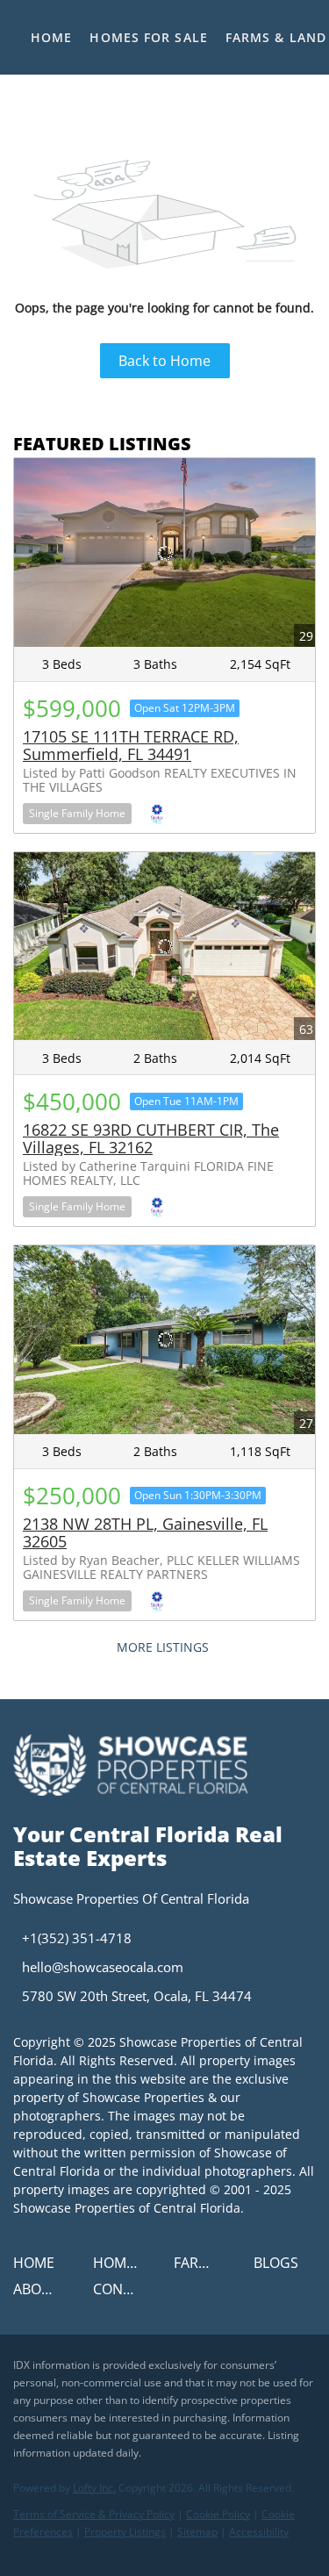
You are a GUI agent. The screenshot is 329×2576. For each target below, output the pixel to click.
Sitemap (197, 2532)
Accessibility (259, 2532)
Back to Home (164, 361)
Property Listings (125, 2532)
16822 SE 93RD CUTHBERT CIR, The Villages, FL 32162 (151, 1138)
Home (51, 37)
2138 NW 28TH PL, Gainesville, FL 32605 (145, 1532)
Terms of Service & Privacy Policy (94, 2514)
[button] (38, 2268)
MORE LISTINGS (163, 1647)
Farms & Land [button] (276, 37)
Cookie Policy (218, 2514)
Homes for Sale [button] (148, 37)
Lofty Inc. (94, 2488)
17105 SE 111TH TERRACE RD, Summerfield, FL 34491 (131, 745)
